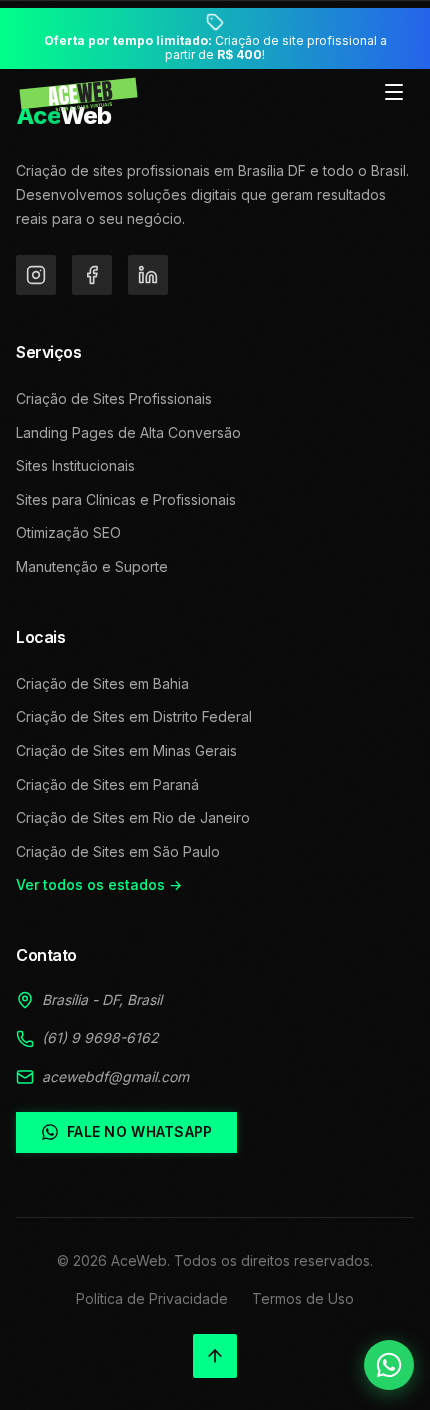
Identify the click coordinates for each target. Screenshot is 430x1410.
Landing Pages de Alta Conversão (128, 432)
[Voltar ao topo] (215, 1356)
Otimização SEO (68, 532)
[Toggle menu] (394, 93)
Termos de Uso (303, 1298)
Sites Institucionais (75, 465)
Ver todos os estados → (99, 884)
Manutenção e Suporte (92, 566)
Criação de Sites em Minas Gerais (126, 750)
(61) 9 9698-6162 (100, 1037)
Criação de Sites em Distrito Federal (134, 716)
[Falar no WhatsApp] (389, 1365)
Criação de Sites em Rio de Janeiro (133, 817)
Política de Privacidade (152, 1298)
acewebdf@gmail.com (115, 1076)
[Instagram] (36, 275)
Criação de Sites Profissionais (114, 398)
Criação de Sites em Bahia (102, 683)
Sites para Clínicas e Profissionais (126, 499)
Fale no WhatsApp (139, 1131)
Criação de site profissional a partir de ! (215, 48)
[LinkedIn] (148, 275)
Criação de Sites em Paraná (107, 784)
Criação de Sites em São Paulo (118, 851)
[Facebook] (92, 275)
